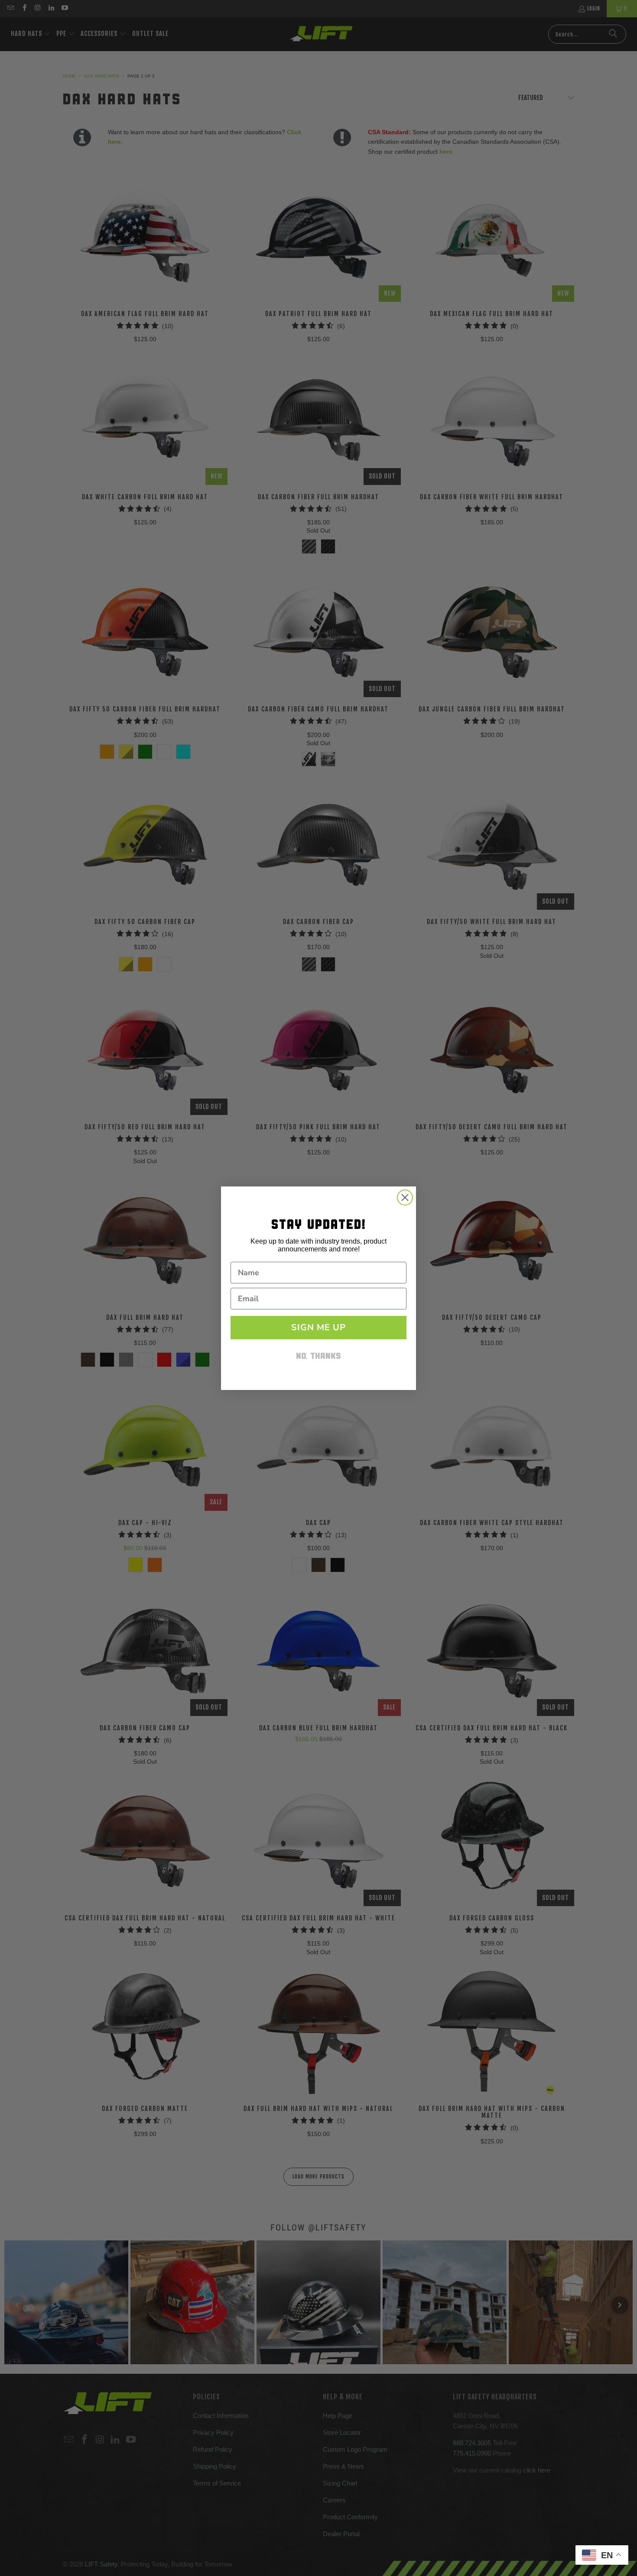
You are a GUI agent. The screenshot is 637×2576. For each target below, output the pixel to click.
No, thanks (318, 1357)
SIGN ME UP (318, 1327)
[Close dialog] (405, 1198)
